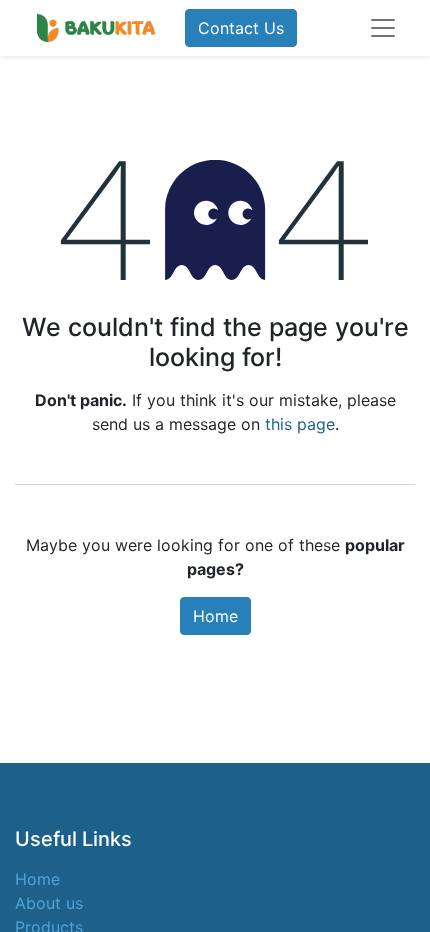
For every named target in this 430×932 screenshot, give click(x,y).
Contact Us (241, 28)
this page (300, 424)
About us (49, 903)
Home (215, 616)
